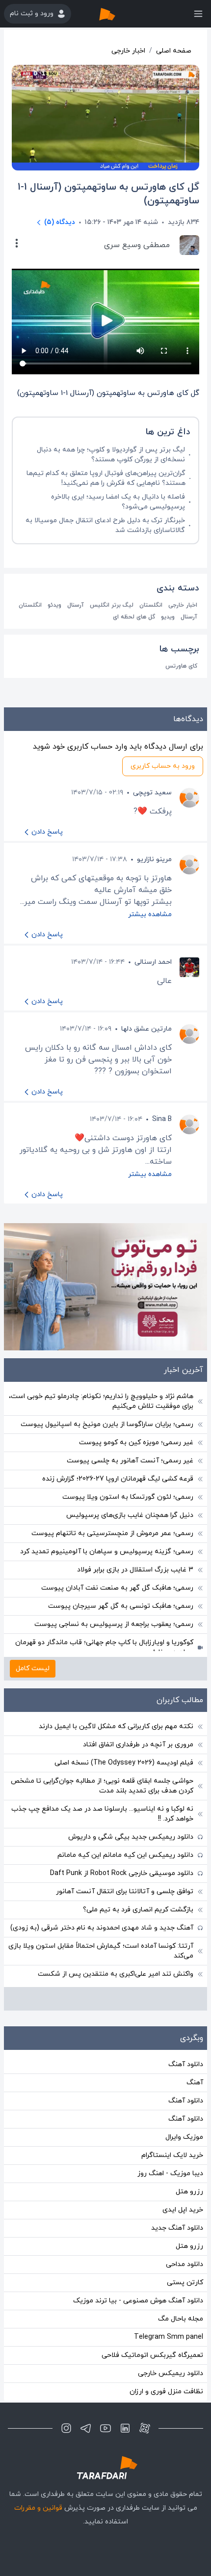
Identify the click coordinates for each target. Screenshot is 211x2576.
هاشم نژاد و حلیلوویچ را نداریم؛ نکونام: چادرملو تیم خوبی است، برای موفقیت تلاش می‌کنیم (101, 1401)
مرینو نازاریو (154, 859)
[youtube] (105, 2428)
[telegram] (86, 2428)
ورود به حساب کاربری (163, 766)
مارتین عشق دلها (146, 1029)
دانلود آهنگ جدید (177, 2228)
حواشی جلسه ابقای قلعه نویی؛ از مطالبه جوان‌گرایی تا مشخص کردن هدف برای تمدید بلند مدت (102, 1786)
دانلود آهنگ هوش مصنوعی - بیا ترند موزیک (138, 2301)
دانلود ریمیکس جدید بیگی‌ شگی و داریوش (131, 1837)
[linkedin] (125, 2428)
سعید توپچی (152, 793)
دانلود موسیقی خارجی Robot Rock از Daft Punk (122, 1873)
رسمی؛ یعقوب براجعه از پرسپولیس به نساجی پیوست (114, 1624)
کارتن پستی (185, 2282)
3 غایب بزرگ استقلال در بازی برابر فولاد (135, 1570)
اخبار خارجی (128, 51)
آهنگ (195, 2083)
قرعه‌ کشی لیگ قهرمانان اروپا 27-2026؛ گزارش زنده (118, 1479)
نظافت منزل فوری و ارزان (166, 2392)
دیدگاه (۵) (60, 222)
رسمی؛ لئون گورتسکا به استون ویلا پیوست (128, 1497)
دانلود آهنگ (186, 2064)
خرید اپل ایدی (183, 2210)
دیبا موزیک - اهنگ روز (170, 2173)
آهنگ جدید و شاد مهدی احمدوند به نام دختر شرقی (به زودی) (102, 1928)
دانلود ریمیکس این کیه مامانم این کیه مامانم (125, 1855)
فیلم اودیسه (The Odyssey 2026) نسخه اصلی (124, 1763)
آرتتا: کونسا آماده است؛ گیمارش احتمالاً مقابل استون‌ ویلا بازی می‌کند (101, 1951)
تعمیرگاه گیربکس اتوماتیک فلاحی (152, 2355)
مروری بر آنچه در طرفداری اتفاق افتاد (138, 1745)
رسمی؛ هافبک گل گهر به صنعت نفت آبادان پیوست (117, 1588)
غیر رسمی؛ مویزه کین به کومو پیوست (136, 1442)
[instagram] (66, 2428)
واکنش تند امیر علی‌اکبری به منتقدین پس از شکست (116, 1974)
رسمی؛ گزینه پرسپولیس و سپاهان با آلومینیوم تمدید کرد (107, 1552)
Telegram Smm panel (169, 2337)
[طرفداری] (117, 14)
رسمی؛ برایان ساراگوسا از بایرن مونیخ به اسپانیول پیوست (107, 1424)
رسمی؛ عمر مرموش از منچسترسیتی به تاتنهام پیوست (112, 1533)
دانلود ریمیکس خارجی (171, 2373)
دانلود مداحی (185, 2264)
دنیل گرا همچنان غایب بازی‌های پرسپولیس (130, 1515)
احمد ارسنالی (153, 962)
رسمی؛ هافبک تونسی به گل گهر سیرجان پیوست (121, 1606)
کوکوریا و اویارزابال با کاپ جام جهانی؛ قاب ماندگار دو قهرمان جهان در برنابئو (104, 1647)
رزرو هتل (189, 2192)
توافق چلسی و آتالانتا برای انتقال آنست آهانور (125, 1891)
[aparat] (145, 2428)
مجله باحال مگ (181, 2319)
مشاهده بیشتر (150, 914)
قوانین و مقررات (38, 2508)
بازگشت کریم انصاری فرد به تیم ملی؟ (138, 1910)
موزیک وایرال (184, 2137)
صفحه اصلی (174, 51)
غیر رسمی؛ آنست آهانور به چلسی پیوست (130, 1461)
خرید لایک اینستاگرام (172, 2155)
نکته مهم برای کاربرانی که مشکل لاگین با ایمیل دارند (116, 1726)
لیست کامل (33, 1668)
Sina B (162, 1119)
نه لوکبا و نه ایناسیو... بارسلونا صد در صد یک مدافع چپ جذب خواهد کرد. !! (102, 1814)
